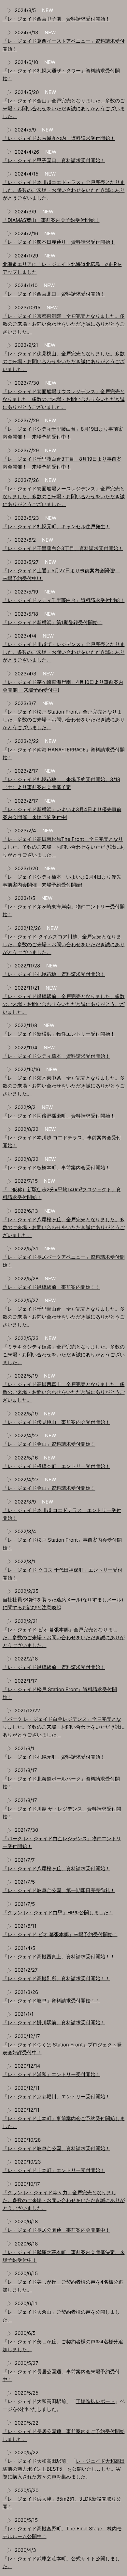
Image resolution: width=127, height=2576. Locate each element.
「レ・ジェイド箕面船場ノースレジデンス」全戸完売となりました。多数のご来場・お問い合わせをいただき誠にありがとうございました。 (64, 496)
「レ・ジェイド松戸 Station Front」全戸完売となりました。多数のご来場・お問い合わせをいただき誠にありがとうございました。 (64, 720)
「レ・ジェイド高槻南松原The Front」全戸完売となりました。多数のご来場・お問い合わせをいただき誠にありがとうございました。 (64, 847)
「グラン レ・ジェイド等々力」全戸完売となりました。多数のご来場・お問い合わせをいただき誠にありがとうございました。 (64, 2200)
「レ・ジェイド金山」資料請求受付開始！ (49, 1444)
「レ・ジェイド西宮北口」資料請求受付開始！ (54, 294)
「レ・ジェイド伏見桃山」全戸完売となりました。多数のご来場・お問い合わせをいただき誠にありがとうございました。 (64, 361)
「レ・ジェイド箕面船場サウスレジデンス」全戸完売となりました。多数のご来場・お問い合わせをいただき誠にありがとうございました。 (64, 399)
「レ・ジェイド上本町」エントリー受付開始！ (54, 2170)
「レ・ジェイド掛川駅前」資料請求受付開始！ (54, 2022)
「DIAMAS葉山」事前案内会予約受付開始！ (51, 220)
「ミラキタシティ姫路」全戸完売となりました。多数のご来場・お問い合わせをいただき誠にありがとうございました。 (64, 1355)
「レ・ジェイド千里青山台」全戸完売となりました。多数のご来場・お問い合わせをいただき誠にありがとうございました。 (64, 1317)
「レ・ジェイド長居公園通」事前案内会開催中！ (56, 2230)
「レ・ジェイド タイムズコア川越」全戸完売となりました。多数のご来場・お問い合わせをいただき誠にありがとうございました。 (64, 944)
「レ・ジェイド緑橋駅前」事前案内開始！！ (51, 1287)
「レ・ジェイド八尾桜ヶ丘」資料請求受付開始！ (56, 1868)
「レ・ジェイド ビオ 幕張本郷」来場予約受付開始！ (60, 1934)
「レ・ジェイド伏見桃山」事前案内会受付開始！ (56, 1422)
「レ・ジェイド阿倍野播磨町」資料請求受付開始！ (59, 1116)
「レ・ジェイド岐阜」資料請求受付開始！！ (51, 2001)
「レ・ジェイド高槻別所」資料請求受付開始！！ (56, 1978)
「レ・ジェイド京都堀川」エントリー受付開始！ (56, 2097)
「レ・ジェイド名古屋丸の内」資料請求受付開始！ (59, 138)
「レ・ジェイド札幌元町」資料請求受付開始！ (54, 1757)
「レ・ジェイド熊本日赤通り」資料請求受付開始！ (59, 242)
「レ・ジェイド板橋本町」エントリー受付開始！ (56, 1466)
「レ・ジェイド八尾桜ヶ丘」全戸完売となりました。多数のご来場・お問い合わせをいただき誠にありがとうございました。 (64, 1227)
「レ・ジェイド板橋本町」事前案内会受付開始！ (56, 1168)
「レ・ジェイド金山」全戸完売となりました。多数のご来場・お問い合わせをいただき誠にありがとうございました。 (64, 108)
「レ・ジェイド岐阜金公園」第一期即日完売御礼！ (59, 1890)
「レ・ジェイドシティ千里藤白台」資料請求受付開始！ (64, 600)
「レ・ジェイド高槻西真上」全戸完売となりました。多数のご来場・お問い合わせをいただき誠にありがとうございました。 (64, 1392)
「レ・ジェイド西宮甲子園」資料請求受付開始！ (56, 19)
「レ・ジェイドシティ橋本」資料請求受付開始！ (56, 1056)
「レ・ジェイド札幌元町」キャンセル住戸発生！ (56, 526)
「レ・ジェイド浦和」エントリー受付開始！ (51, 2074)
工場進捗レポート (95, 2401)
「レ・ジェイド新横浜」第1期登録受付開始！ (53, 622)
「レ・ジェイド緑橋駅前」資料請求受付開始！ (54, 1667)
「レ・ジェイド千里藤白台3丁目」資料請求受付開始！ (63, 548)
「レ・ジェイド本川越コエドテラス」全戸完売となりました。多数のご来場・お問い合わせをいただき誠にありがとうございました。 (64, 190)
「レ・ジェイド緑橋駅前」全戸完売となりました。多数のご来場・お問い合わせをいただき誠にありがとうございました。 (64, 1004)
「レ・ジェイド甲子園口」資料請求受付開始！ (54, 160)
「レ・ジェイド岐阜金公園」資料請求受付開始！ (56, 2148)
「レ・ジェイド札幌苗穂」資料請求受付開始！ (54, 974)
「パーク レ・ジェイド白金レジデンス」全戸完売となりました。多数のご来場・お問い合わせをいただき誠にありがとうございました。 (64, 1727)
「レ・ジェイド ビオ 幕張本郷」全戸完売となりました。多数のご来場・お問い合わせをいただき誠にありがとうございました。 (64, 1637)
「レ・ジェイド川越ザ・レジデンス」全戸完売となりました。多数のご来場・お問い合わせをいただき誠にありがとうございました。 (64, 652)
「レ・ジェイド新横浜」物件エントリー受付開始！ (59, 1034)
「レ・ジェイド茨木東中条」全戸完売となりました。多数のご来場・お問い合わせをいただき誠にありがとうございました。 (64, 1086)
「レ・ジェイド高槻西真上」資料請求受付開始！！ (59, 1957)
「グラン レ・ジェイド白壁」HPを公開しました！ (58, 1913)
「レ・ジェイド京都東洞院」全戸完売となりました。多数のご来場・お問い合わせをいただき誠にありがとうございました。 (64, 324)
